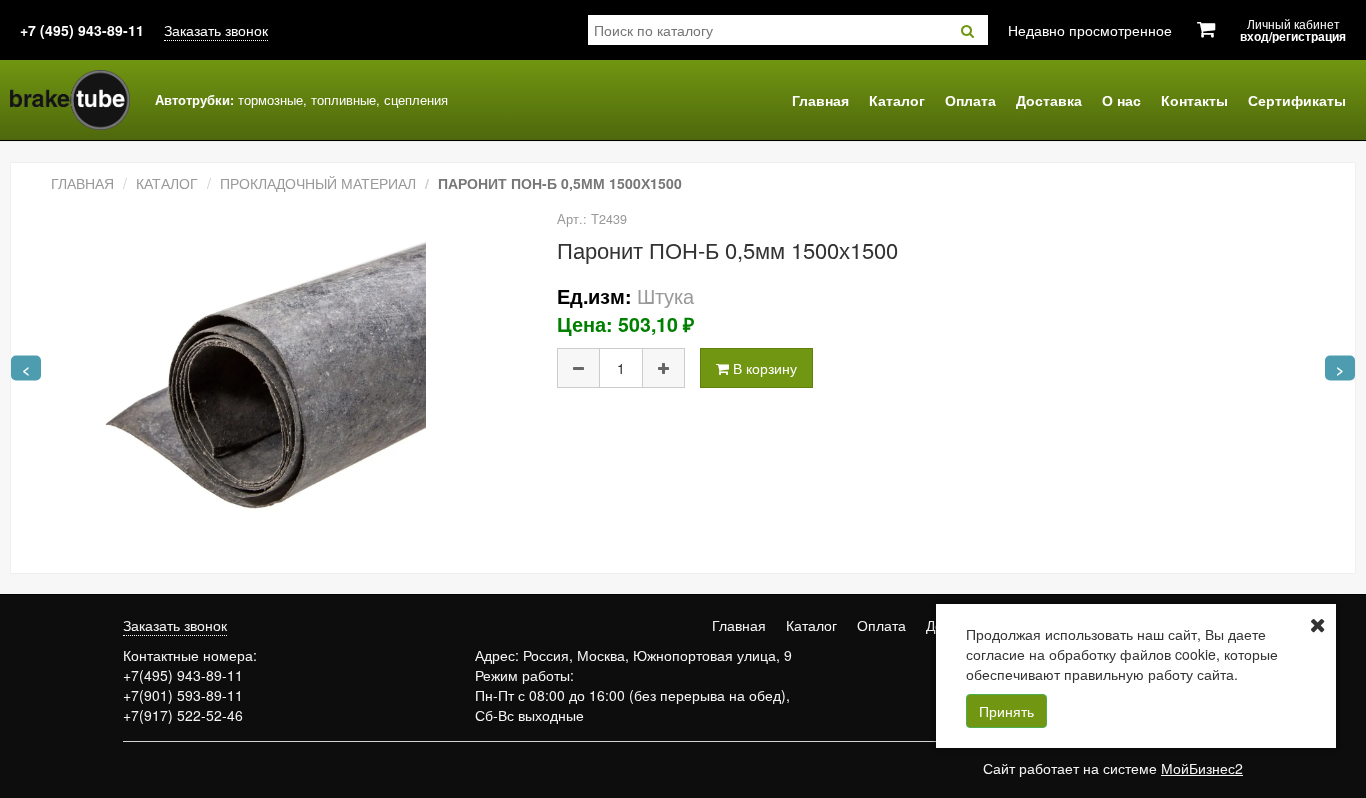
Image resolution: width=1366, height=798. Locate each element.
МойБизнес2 (1202, 768)
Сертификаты (1297, 100)
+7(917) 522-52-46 (183, 715)
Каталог (897, 100)
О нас (1121, 100)
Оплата (970, 100)
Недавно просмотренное (1090, 30)
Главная (820, 100)
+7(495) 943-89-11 (183, 675)
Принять (1006, 711)
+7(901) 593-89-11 (183, 695)
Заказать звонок (216, 30)
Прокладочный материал (318, 183)
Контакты (1194, 100)
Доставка (1049, 100)
